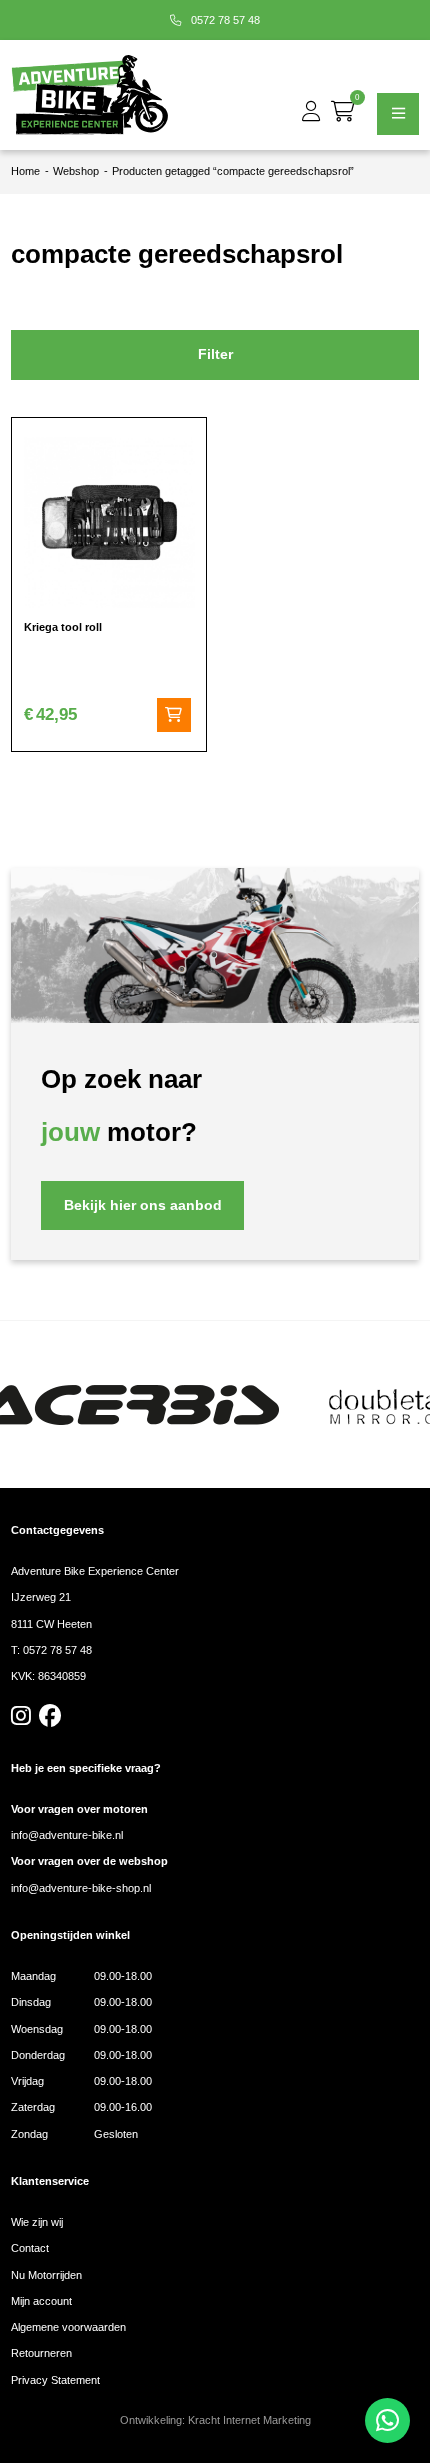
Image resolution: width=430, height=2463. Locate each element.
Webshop (76, 171)
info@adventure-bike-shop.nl (81, 1888)
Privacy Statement (55, 2380)
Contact (30, 2248)
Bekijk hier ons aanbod (143, 1205)
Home (25, 171)
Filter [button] (215, 354)
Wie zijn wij (37, 2222)
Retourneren (41, 2353)
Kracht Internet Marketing (249, 2420)
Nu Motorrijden (46, 2275)
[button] (174, 715)
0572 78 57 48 (224, 20)
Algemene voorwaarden (68, 2327)
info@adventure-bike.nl (67, 1835)
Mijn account (41, 2301)
